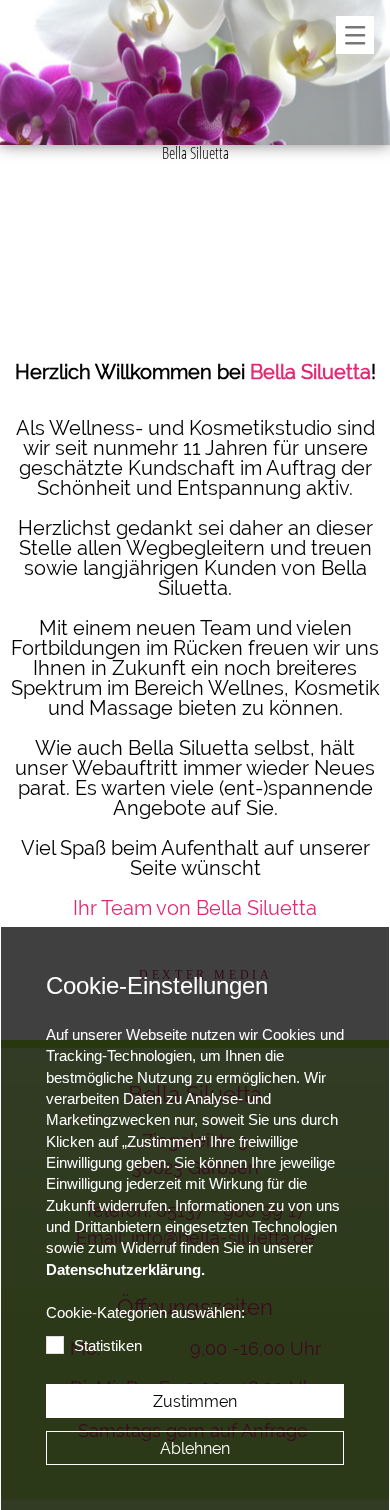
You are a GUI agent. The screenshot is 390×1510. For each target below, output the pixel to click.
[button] (355, 35)
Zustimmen (195, 1401)
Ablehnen (195, 1448)
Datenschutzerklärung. (125, 1270)
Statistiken (108, 1346)
